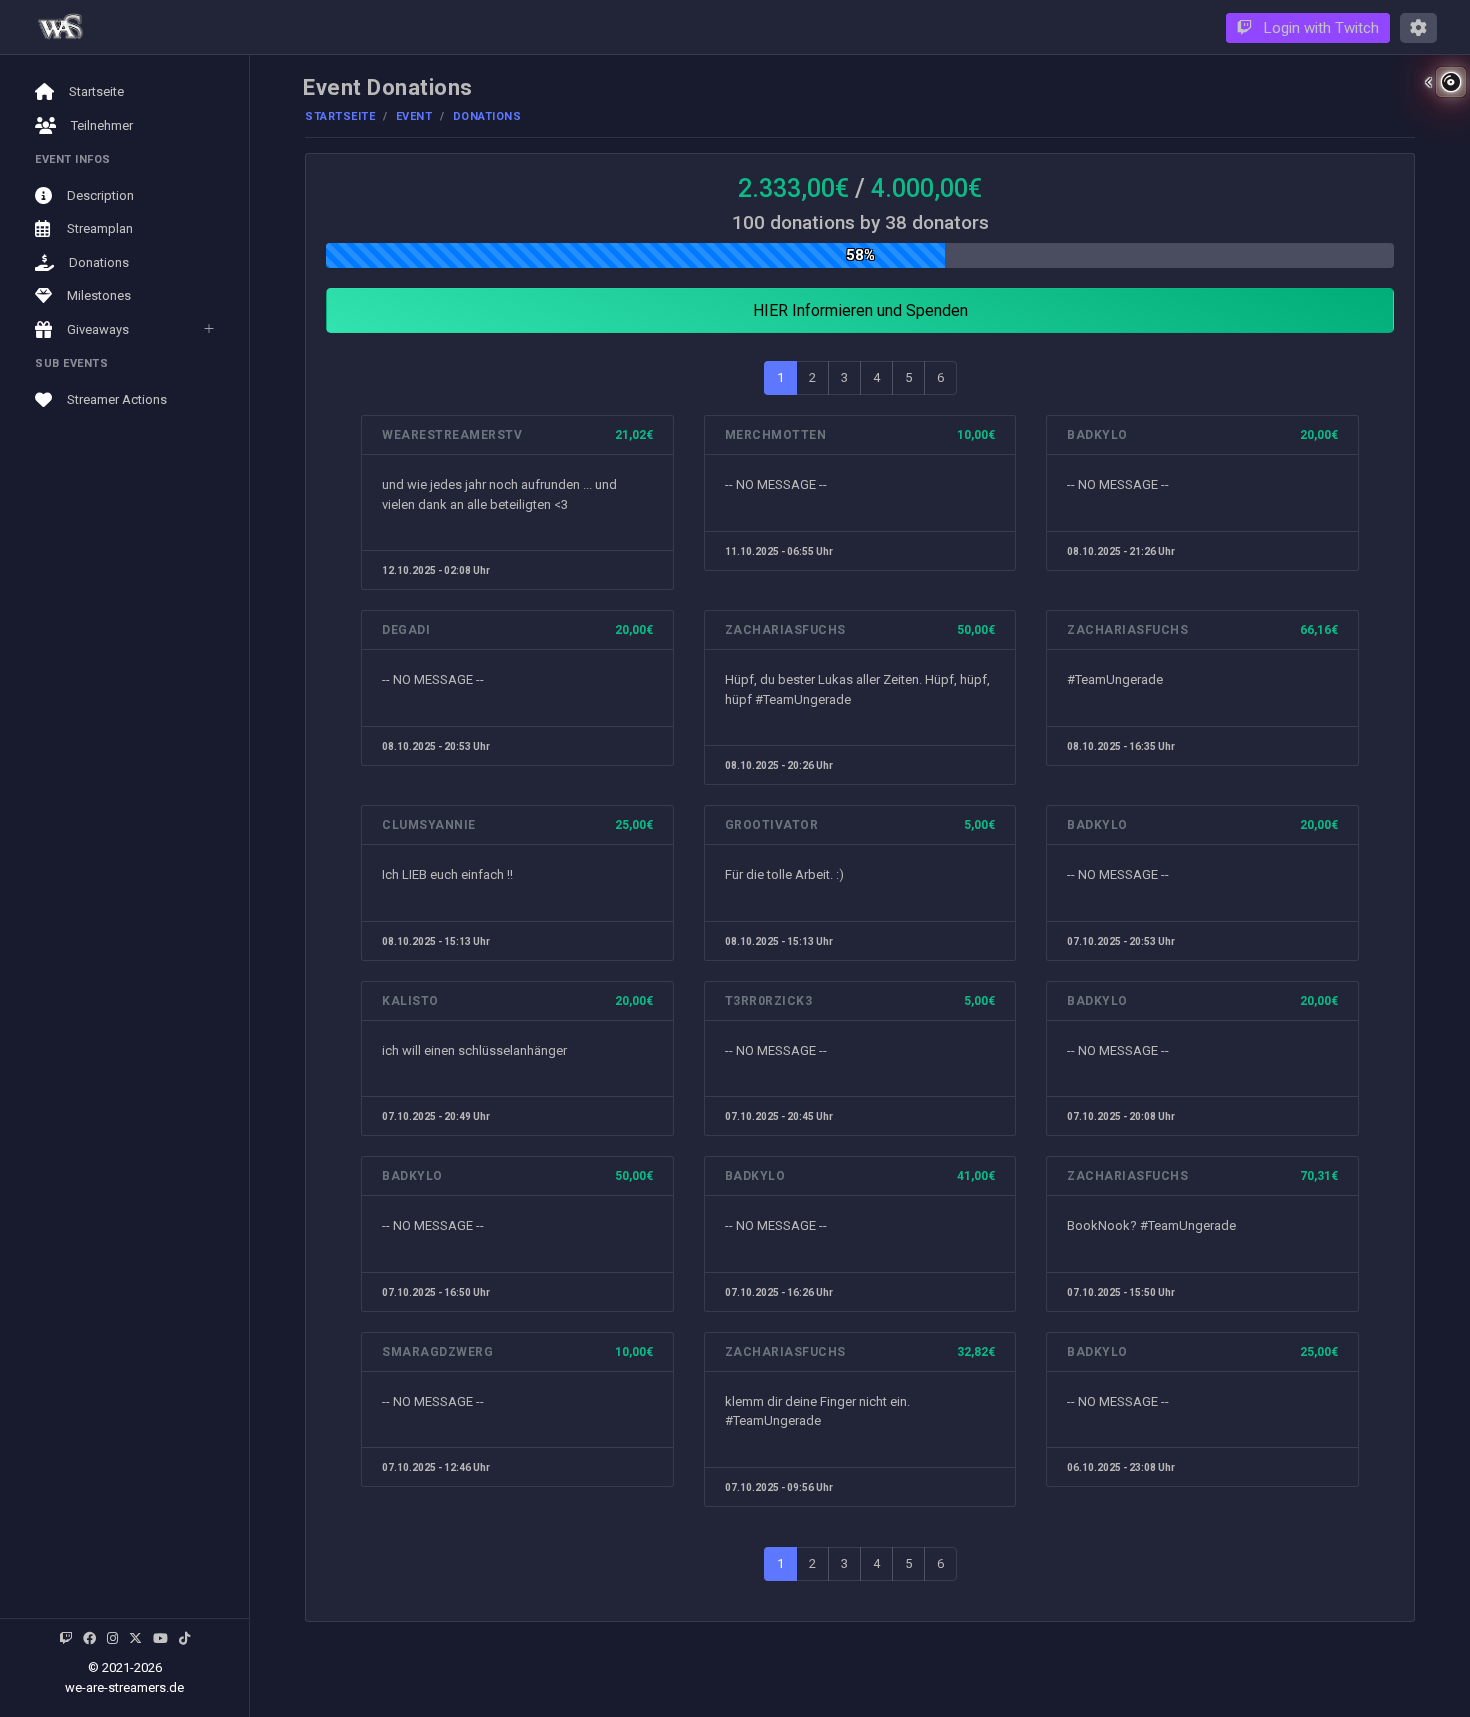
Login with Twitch (1319, 28)
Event (414, 116)
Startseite (340, 116)
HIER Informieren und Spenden (860, 310)
